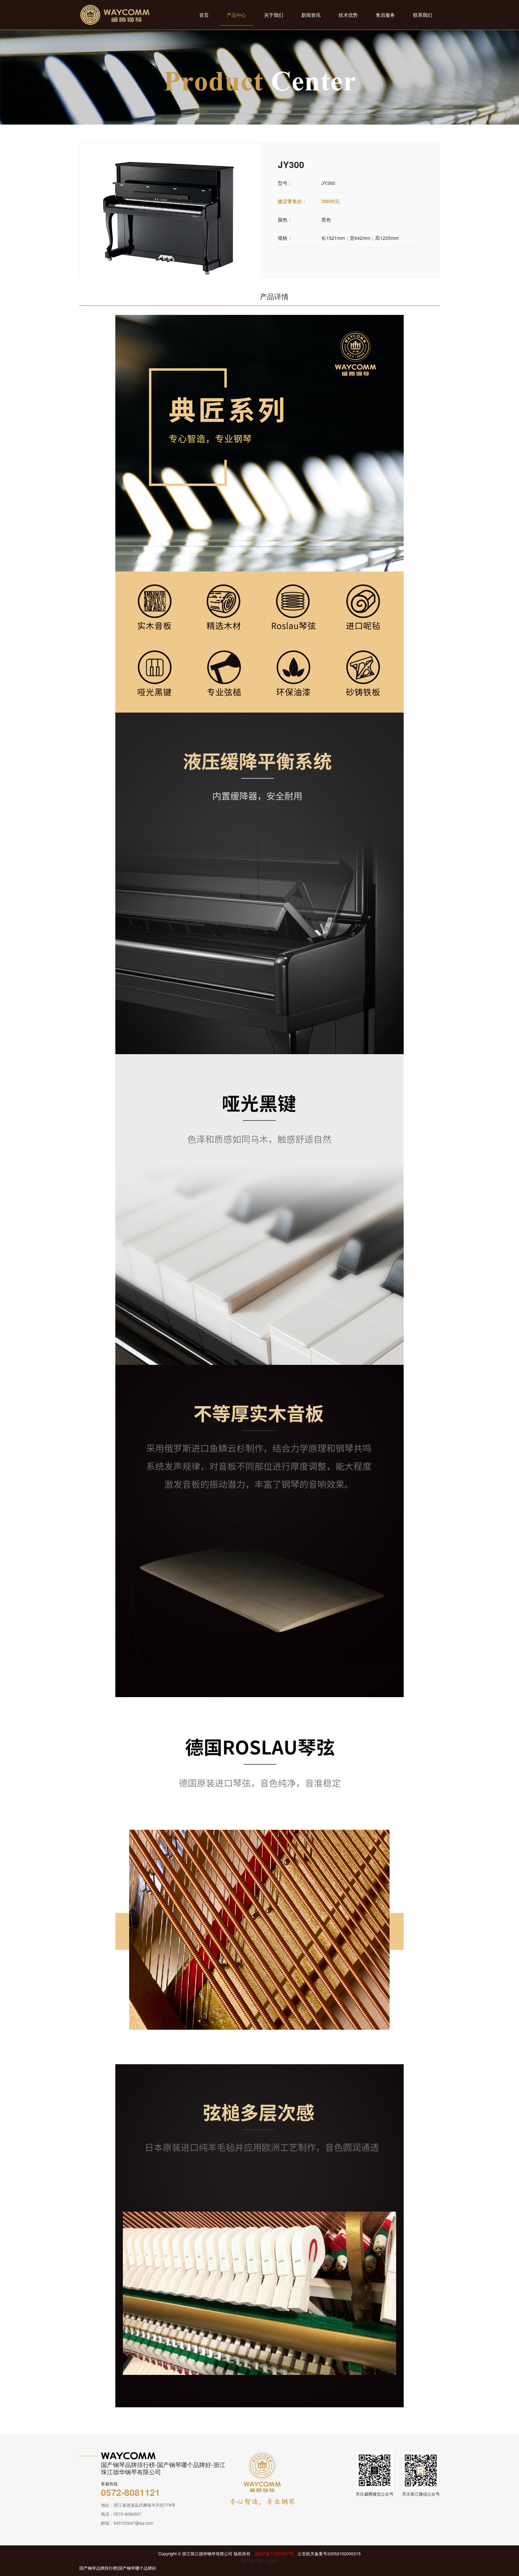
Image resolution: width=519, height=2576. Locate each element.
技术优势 (348, 15)
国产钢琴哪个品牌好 (259, 2561)
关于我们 (274, 15)
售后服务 (385, 15)
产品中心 (236, 15)
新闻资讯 (311, 15)
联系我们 (423, 15)
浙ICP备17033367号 (274, 2553)
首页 (204, 15)
